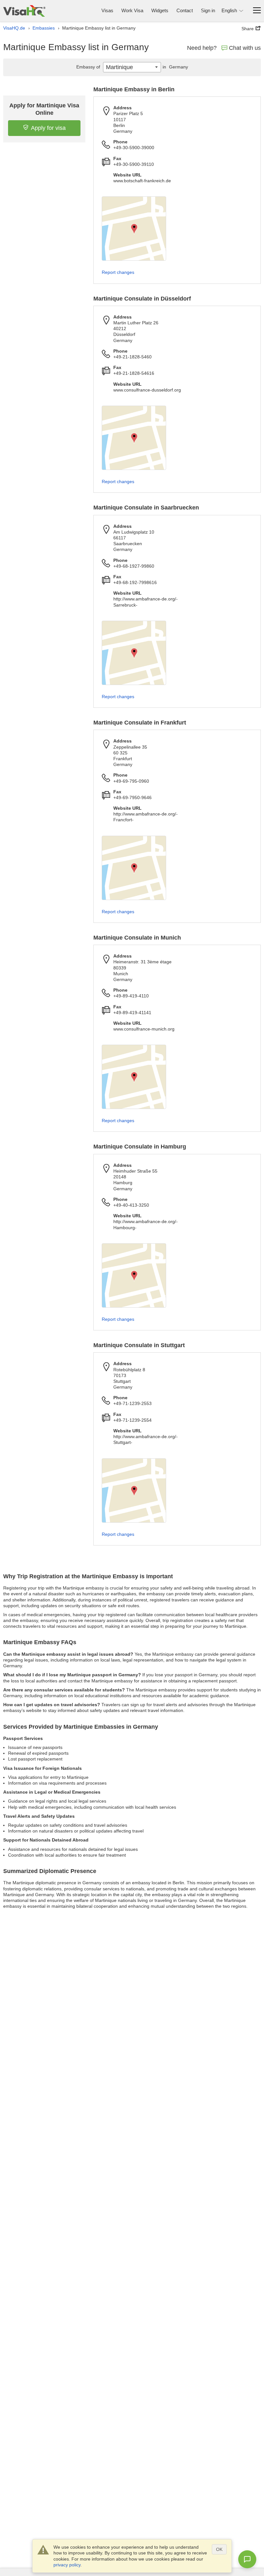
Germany (175, 67)
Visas (107, 10)
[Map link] (134, 229)
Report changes (118, 272)
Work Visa (132, 10)
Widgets (160, 10)
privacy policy (67, 2565)
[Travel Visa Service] (24, 11)
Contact (185, 10)
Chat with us (245, 48)
